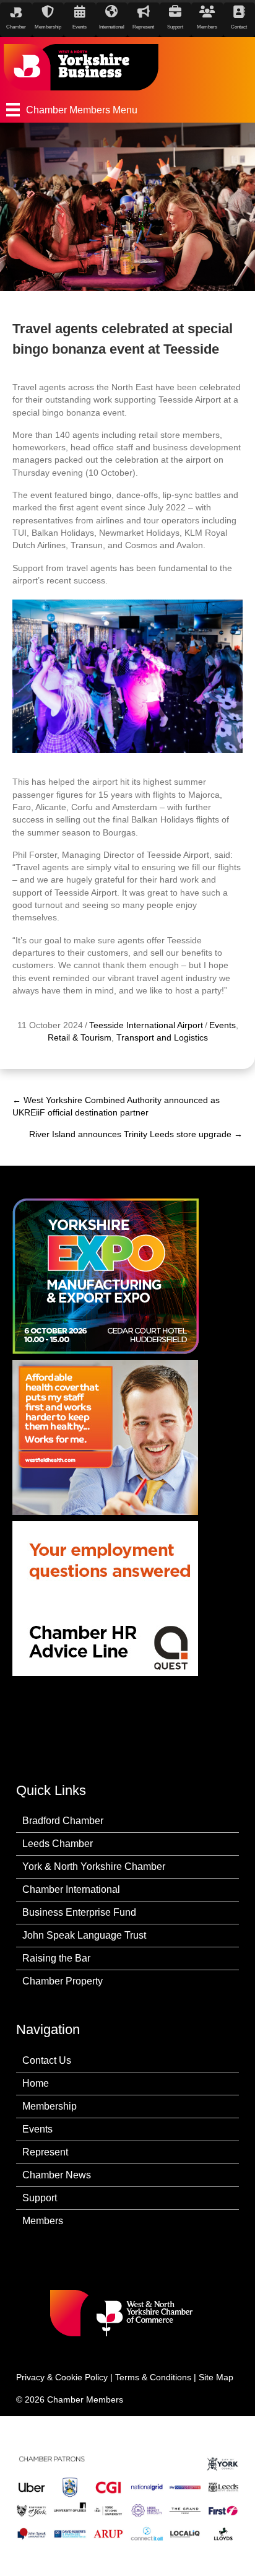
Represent (45, 2152)
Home (36, 2083)
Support (40, 2198)
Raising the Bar (56, 1958)
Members (43, 2221)
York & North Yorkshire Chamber (94, 1867)
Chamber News (57, 2175)
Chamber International (71, 1889)
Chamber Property (63, 1981)
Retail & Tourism (80, 1037)
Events (223, 1025)
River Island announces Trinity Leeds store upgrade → (136, 1134)
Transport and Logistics (162, 1037)
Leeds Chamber (58, 1844)
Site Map (216, 2377)
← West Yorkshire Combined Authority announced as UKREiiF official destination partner (116, 1106)
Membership (50, 2106)
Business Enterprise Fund (79, 1912)
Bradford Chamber (63, 1821)
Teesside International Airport (146, 1025)
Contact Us (47, 2060)
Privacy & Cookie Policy (62, 2377)
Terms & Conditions (153, 2377)
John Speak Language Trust (84, 1935)
